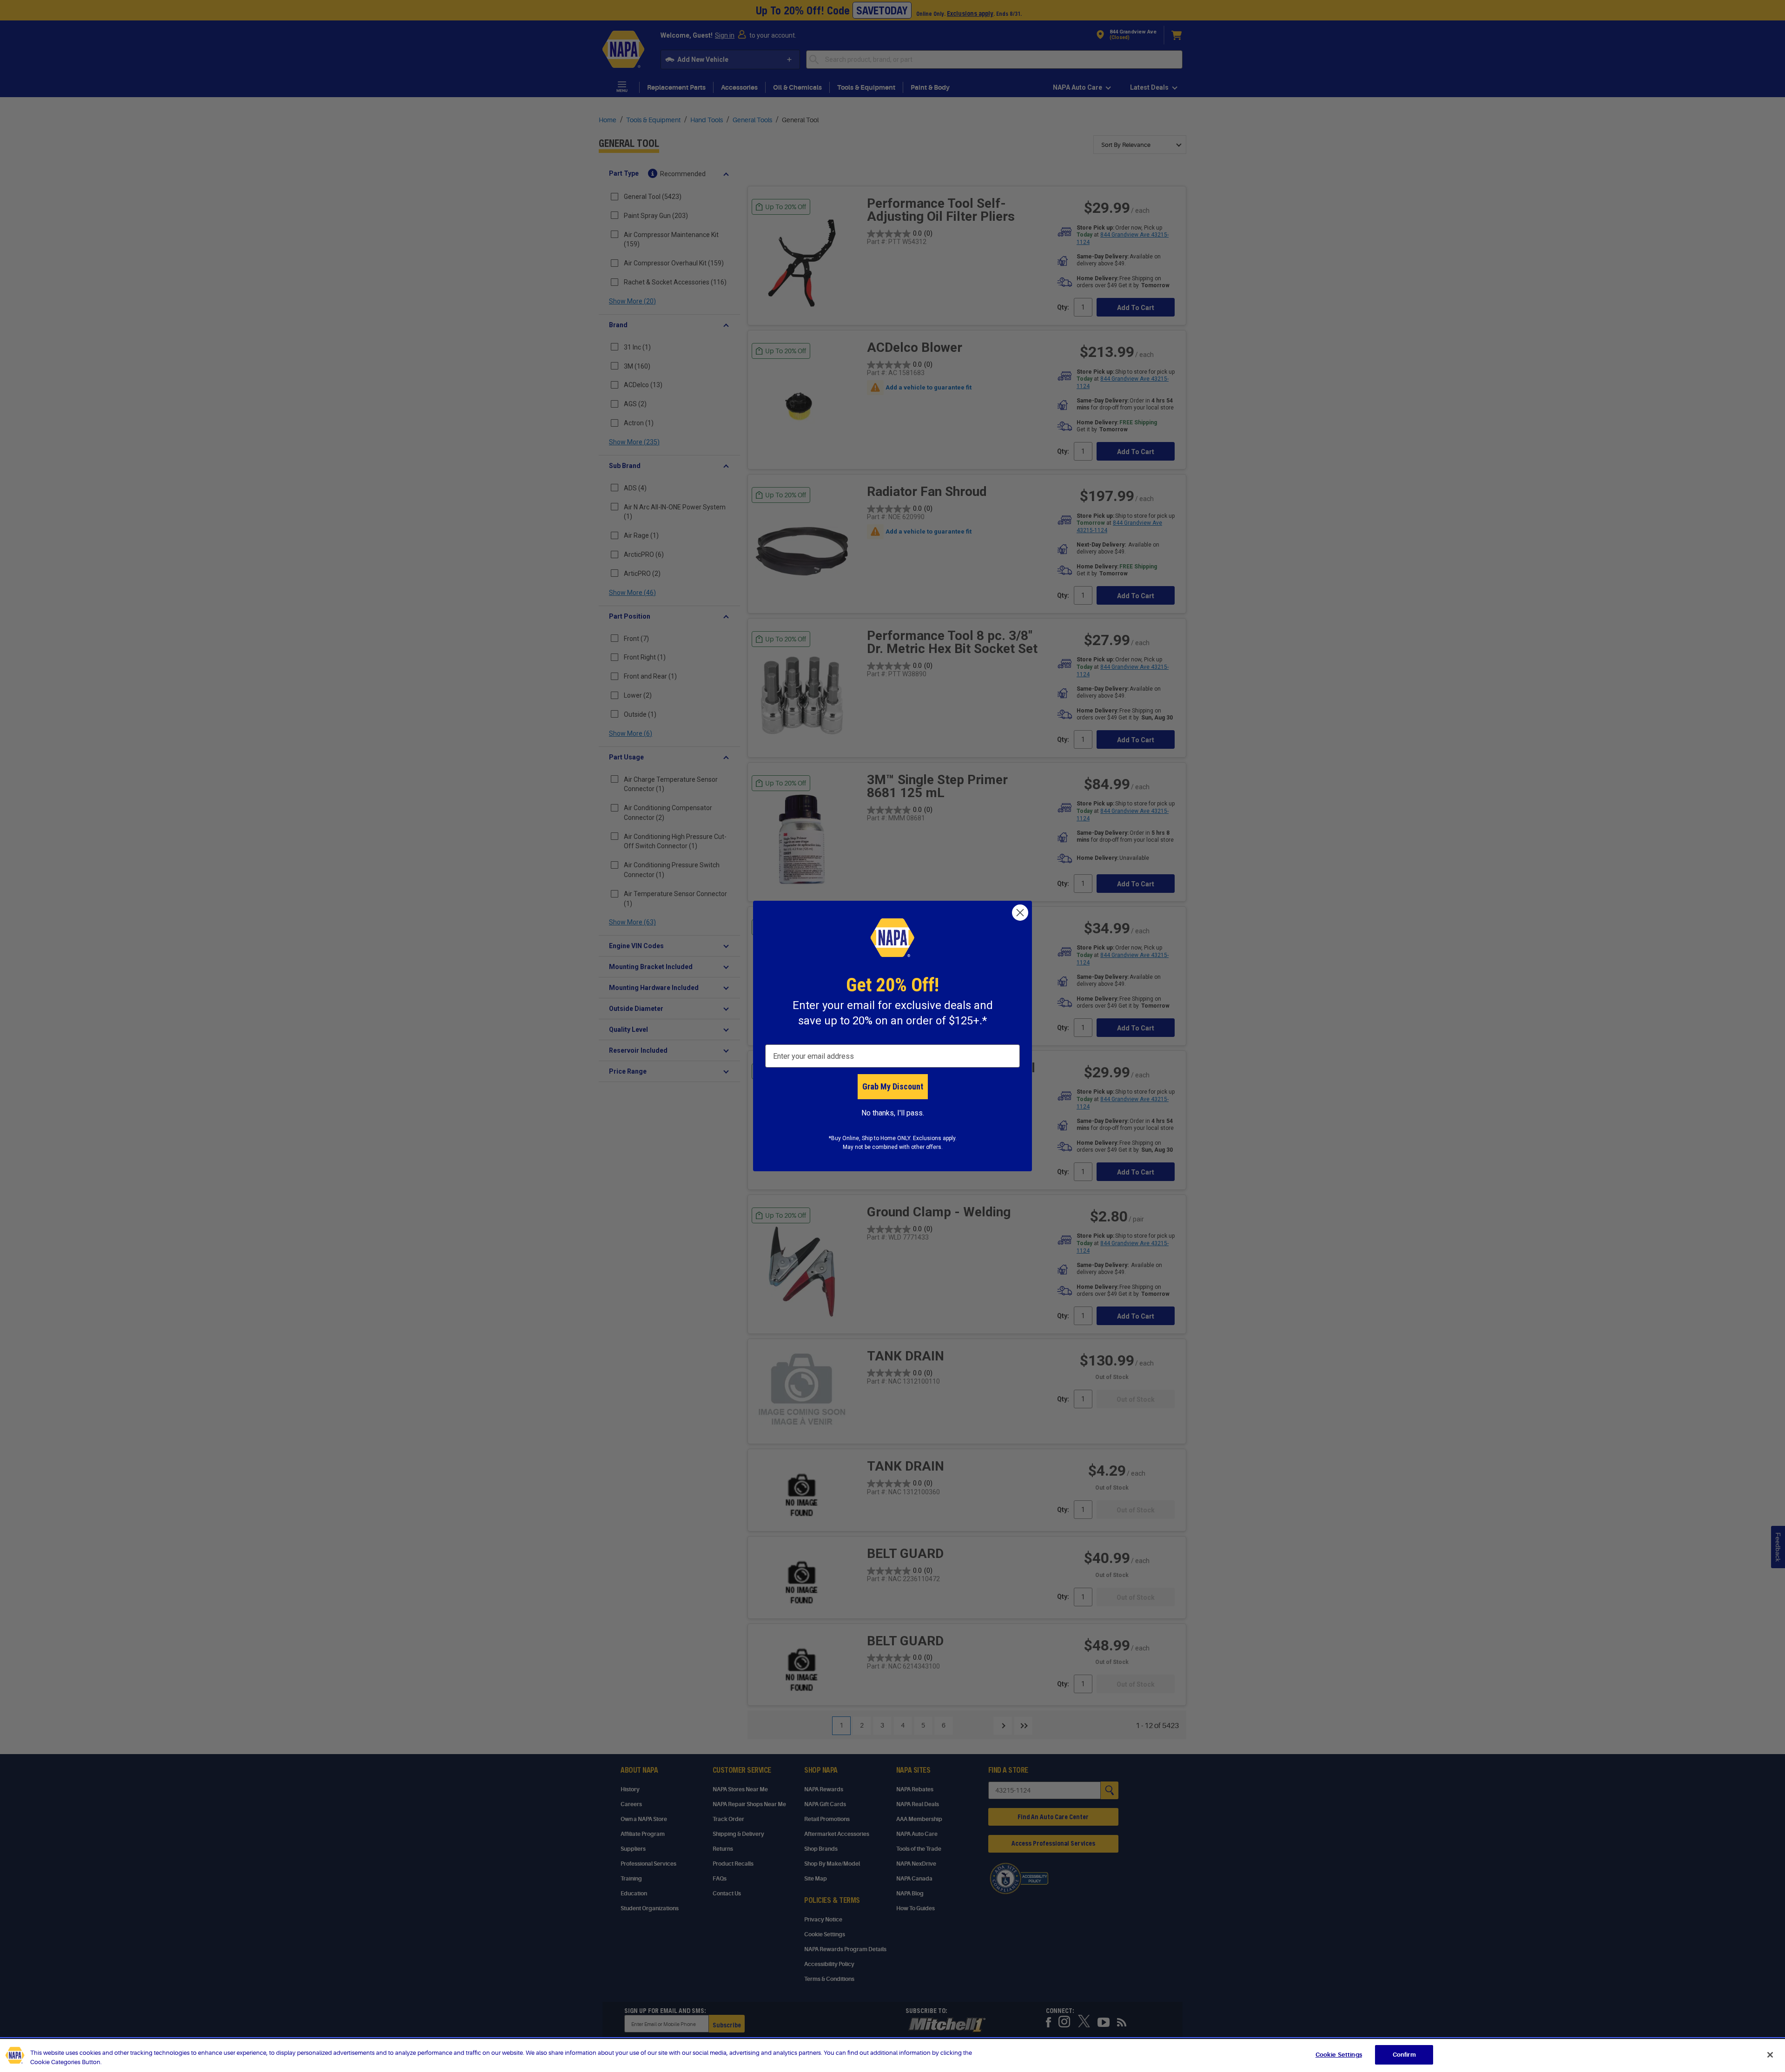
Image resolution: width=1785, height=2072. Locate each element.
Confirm (1404, 2055)
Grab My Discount (893, 1086)
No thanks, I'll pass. (893, 1113)
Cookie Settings (1339, 2055)
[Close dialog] (1020, 913)
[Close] (1770, 2055)
